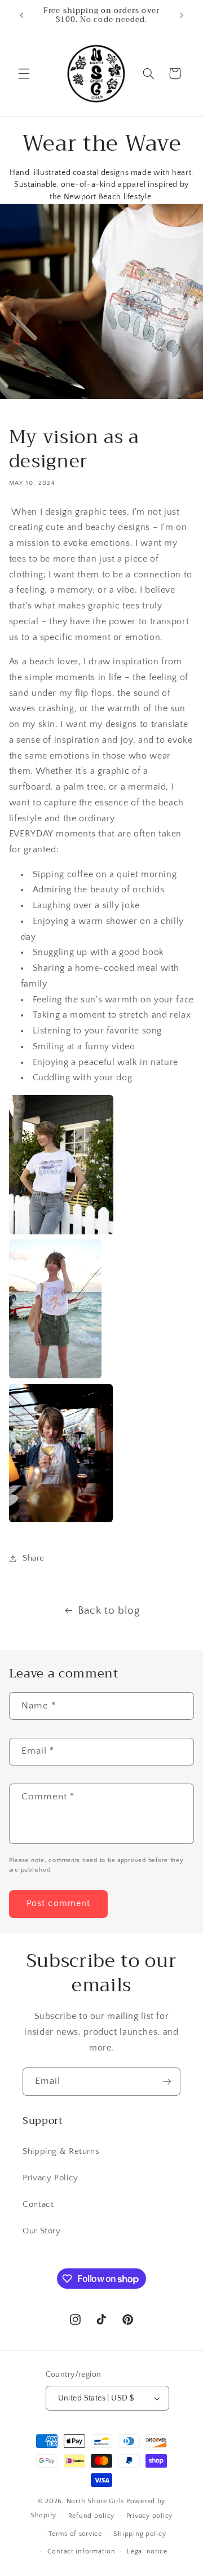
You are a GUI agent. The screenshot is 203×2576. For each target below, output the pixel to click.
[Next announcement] (182, 15)
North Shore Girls (96, 2501)
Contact (38, 2205)
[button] (24, 73)
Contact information (81, 2551)
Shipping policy (140, 2534)
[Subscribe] (167, 2081)
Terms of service (75, 2534)
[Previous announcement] (21, 15)
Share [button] (34, 1558)
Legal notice (147, 2551)
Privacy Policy (50, 2178)
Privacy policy (149, 2516)
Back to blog (109, 1611)
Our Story (42, 2231)
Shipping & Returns (61, 2152)
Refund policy (92, 2516)
